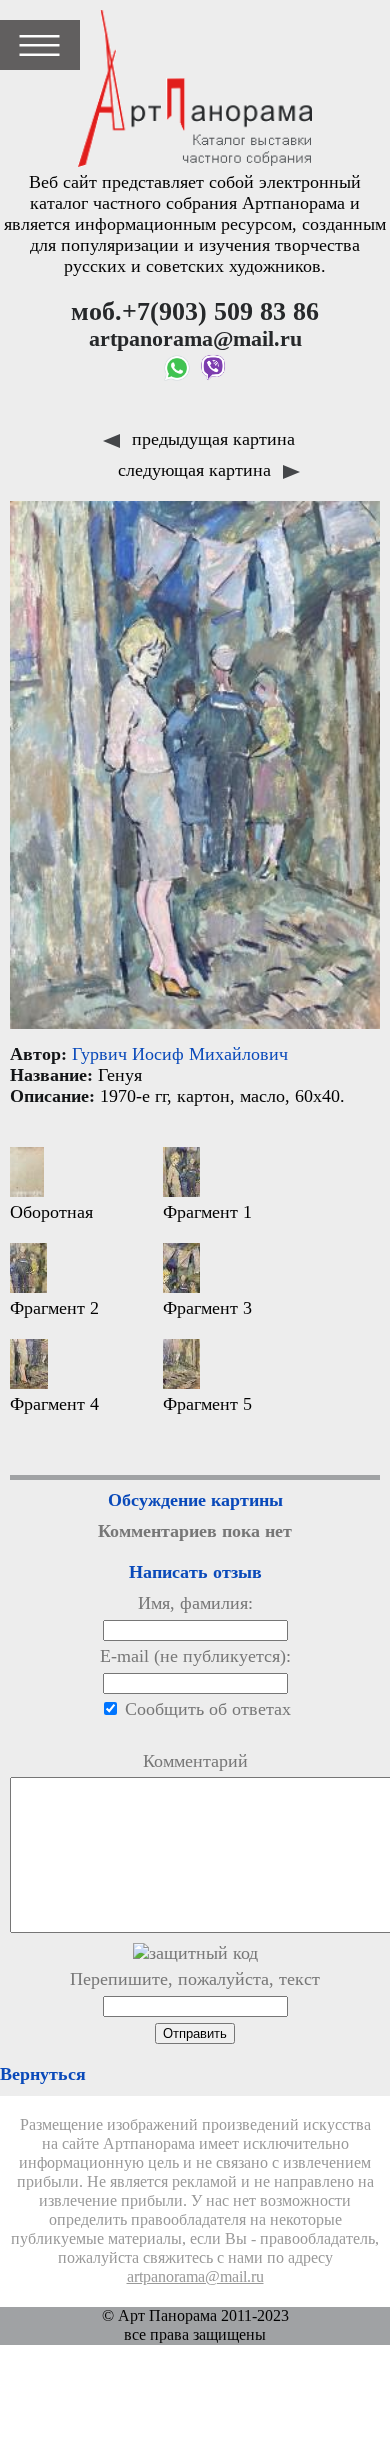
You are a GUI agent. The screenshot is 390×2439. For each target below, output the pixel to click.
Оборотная (51, 1212)
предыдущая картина (211, 439)
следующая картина (197, 470)
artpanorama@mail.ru (195, 2277)
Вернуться (43, 2074)
